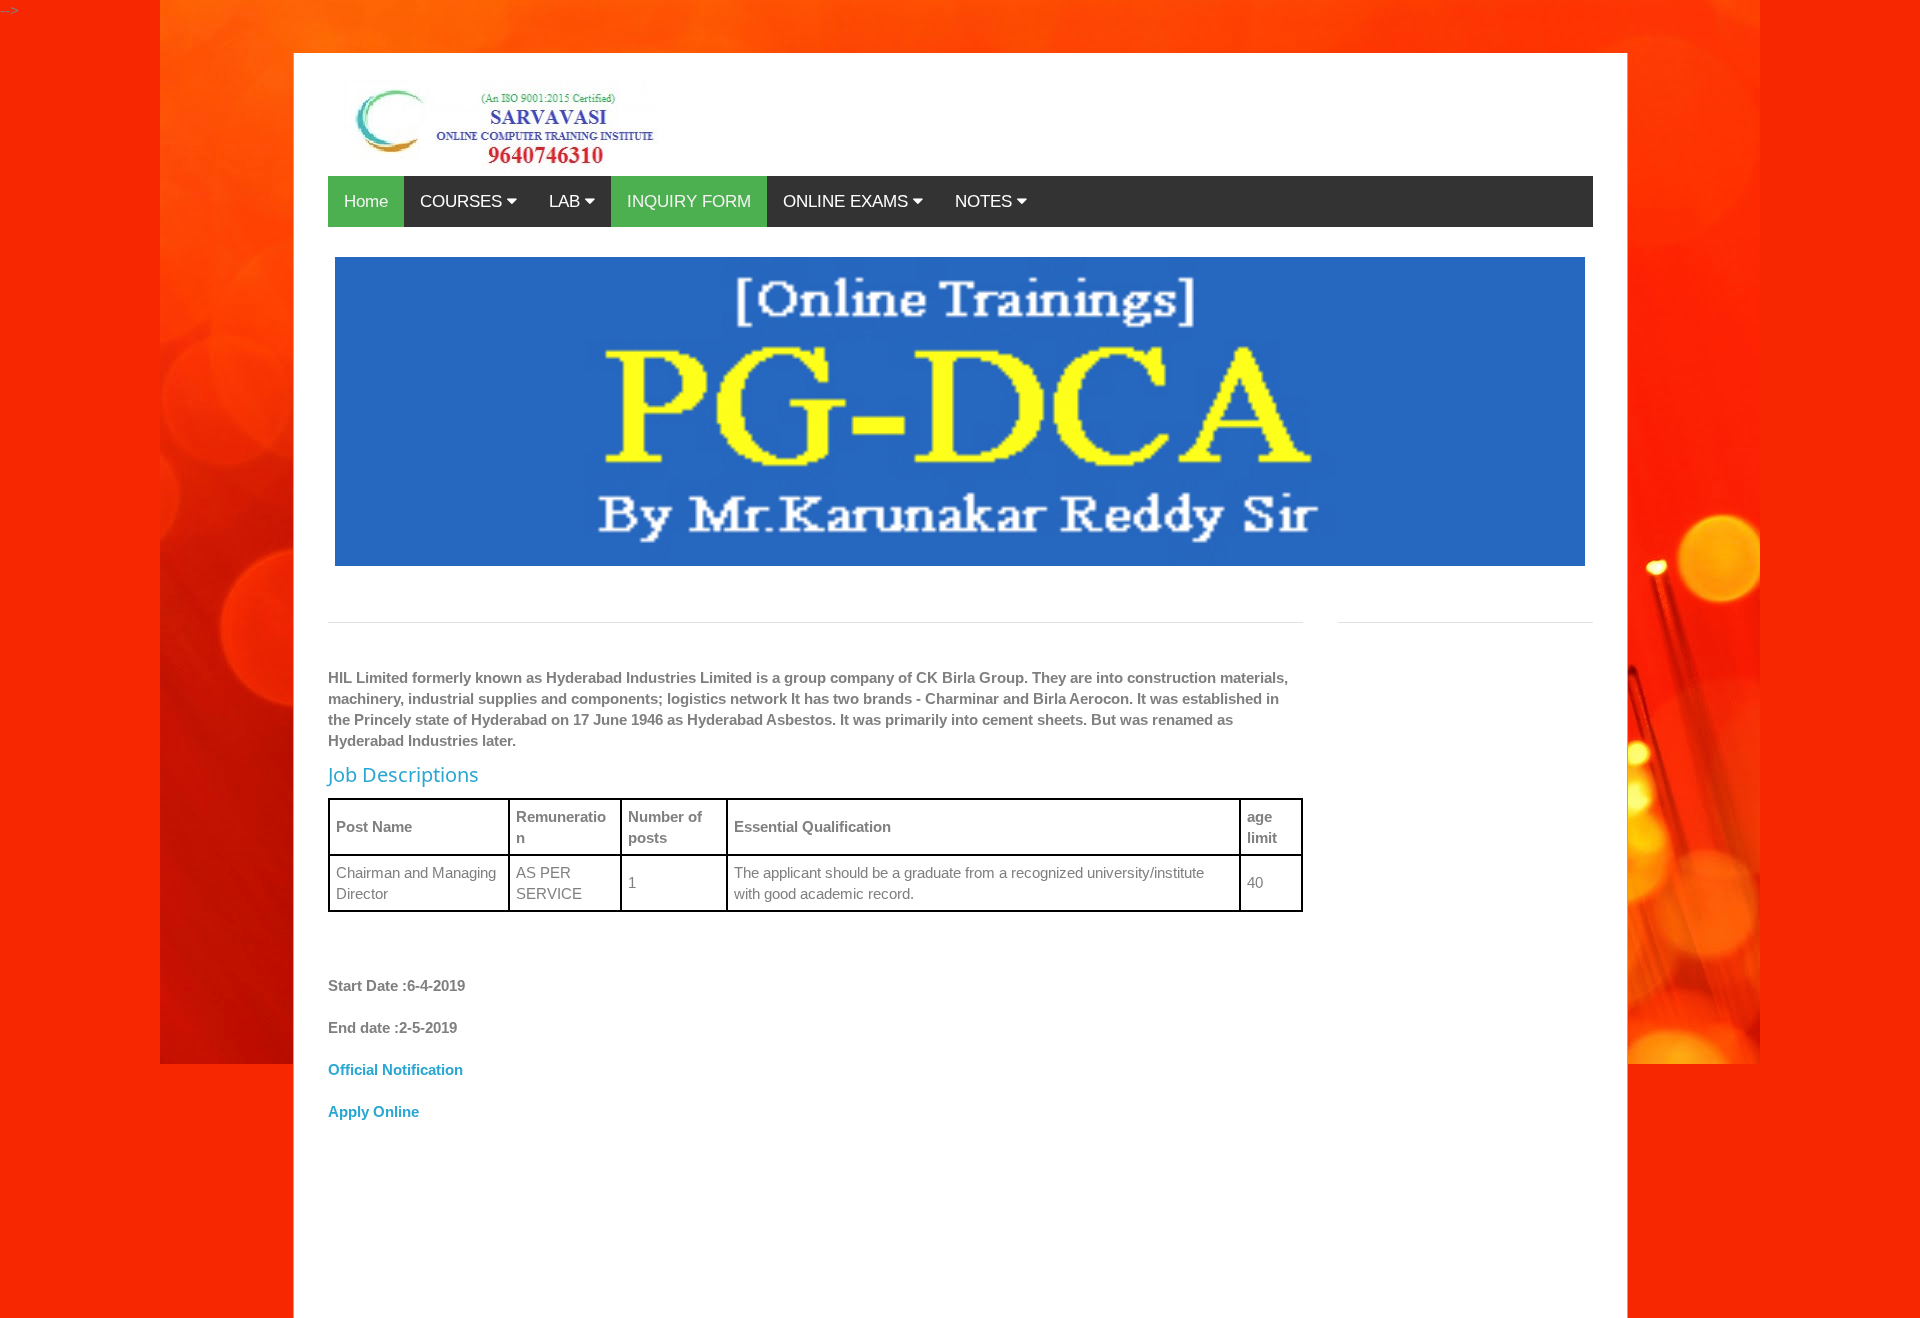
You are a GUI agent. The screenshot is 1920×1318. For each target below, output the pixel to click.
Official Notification (395, 1069)
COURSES (463, 201)
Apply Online (373, 1111)
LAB (567, 201)
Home (366, 201)
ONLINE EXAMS (848, 201)
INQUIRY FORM (689, 201)
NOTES (986, 201)
